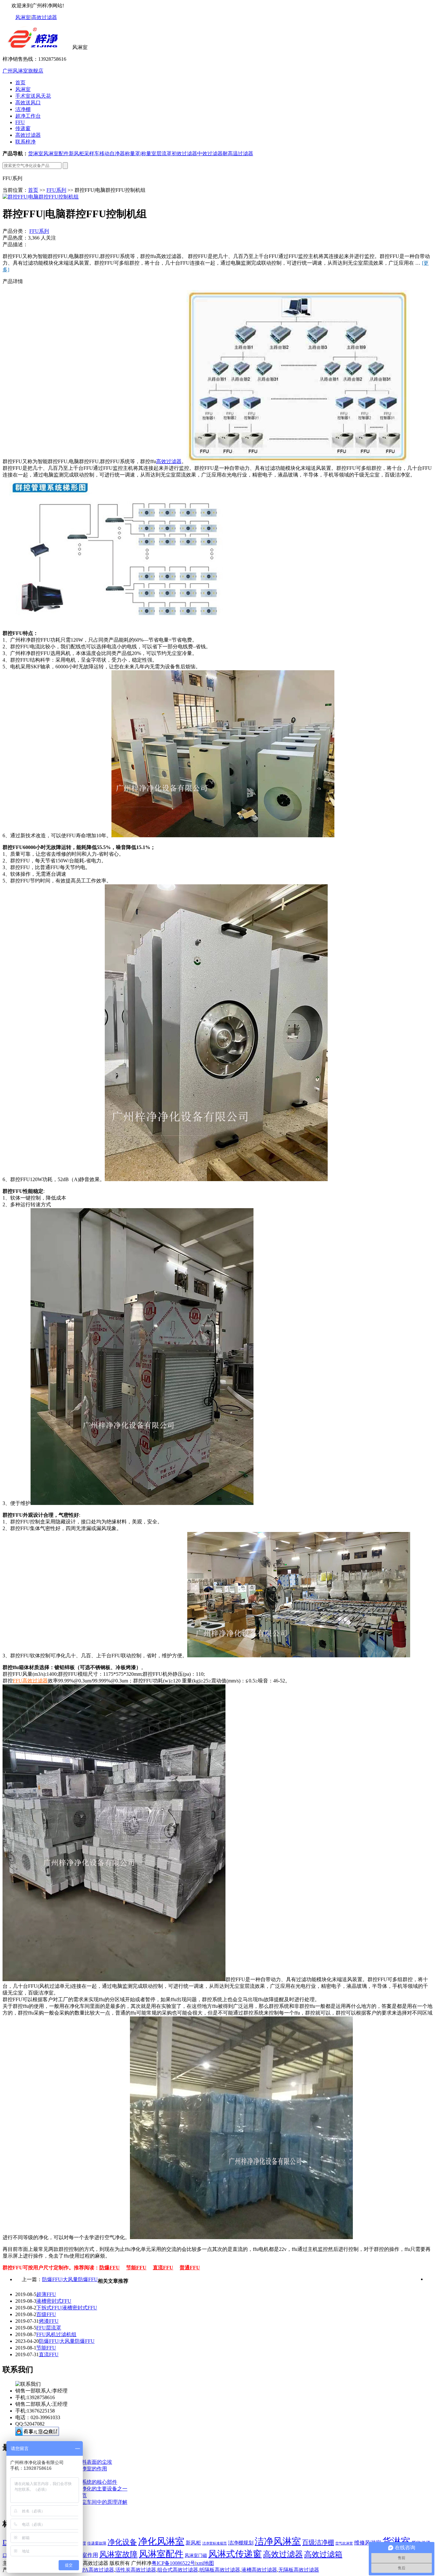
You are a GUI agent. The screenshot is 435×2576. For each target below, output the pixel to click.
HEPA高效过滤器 (95, 2570)
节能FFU (136, 2268)
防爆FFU (110, 2268)
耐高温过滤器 (238, 153)
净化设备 (122, 2542)
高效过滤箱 (323, 2554)
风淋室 (23, 17)
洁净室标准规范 (214, 2543)
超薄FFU (46, 2294)
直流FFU (163, 2268)
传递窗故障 (97, 2543)
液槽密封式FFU (54, 2301)
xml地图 (205, 2563)
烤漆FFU (49, 2321)
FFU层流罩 (49, 2328)
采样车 (92, 153)
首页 (20, 83)
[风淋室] (37, 47)
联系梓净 (25, 142)
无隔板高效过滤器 (299, 2570)
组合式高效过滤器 (178, 2570)
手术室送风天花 (33, 96)
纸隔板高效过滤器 (220, 2570)
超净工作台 (28, 116)
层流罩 (164, 153)
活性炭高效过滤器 (136, 2570)
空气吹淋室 (344, 2543)
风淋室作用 (85, 2555)
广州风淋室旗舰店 (23, 71)
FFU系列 (56, 190)
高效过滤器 (44, 17)
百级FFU (46, 2314)
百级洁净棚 (318, 2542)
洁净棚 (23, 109)
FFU (20, 122)
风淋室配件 (56, 153)
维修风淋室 (368, 2543)
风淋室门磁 (196, 2555)
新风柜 (76, 153)
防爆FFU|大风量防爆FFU (70, 2279)
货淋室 (36, 153)
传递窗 (23, 128)
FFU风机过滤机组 (56, 2334)
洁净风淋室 (278, 2541)
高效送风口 (28, 103)
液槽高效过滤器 (259, 2570)
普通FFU (190, 2268)
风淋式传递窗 (235, 2554)
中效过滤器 (210, 153)
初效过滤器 (184, 153)
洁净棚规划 (241, 2543)
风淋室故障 (118, 2554)
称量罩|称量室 (141, 153)
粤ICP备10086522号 (173, 2563)
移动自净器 (112, 153)
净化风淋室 (161, 2541)
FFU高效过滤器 (30, 1681)
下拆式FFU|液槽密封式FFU (67, 2308)
